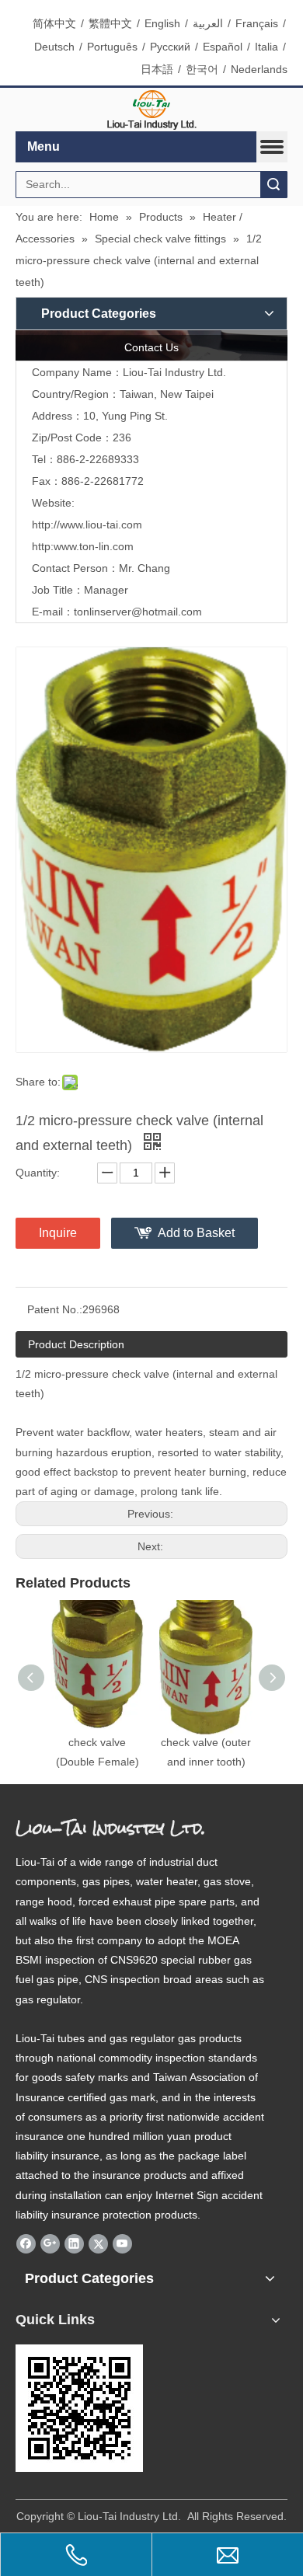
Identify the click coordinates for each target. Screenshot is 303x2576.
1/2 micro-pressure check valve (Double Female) (97, 1741)
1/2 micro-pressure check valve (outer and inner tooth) (206, 1741)
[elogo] (151, 110)
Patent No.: (55, 1309)
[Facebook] (26, 2243)
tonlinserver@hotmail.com (138, 612)
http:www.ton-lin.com (83, 546)
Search (273, 185)
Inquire (58, 1233)
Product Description (76, 1344)
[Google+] (50, 2243)
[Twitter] (98, 2243)
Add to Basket (196, 1233)
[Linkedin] (74, 2243)
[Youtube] (122, 2243)
